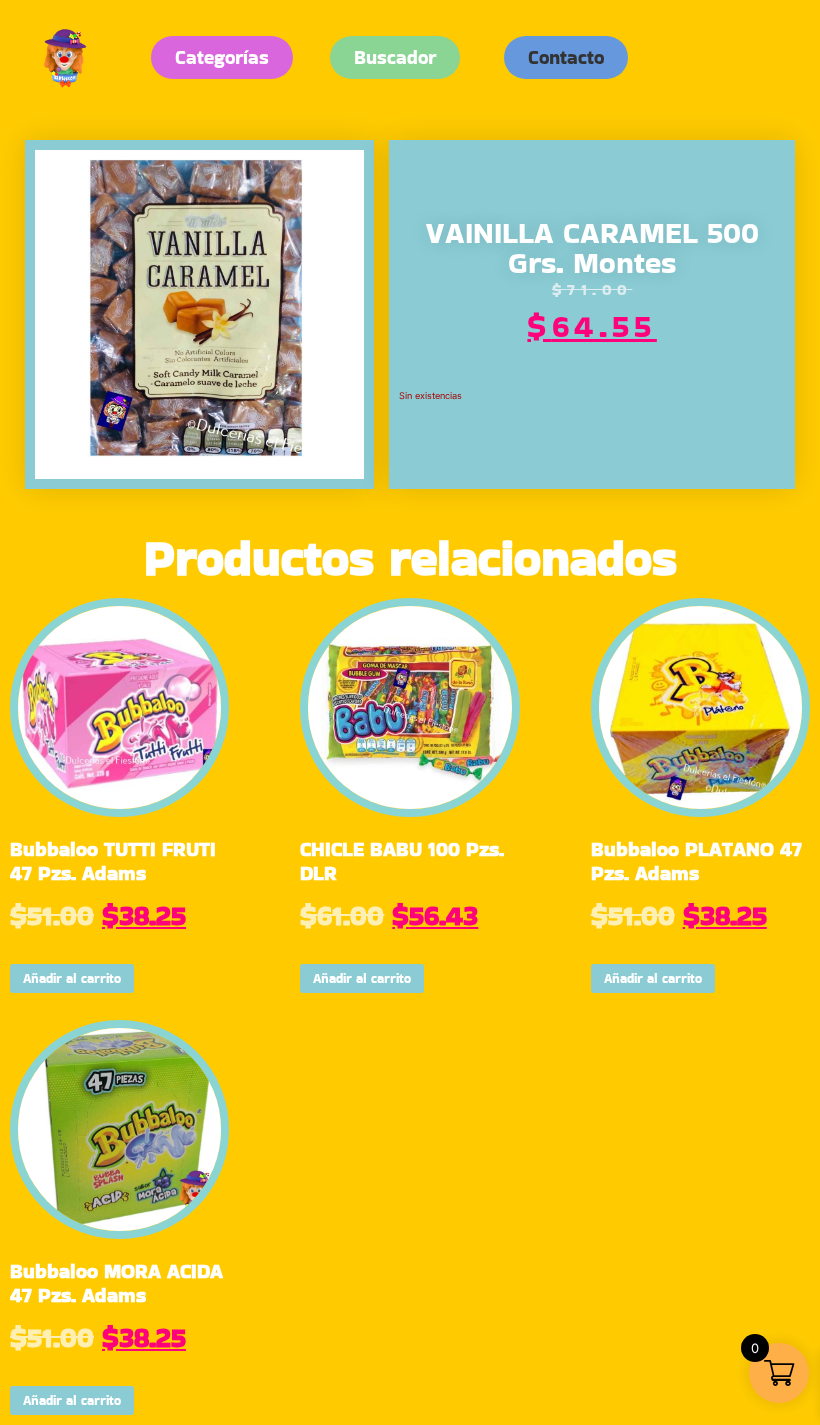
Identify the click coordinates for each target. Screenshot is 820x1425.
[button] (566, 57)
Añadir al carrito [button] (72, 978)
